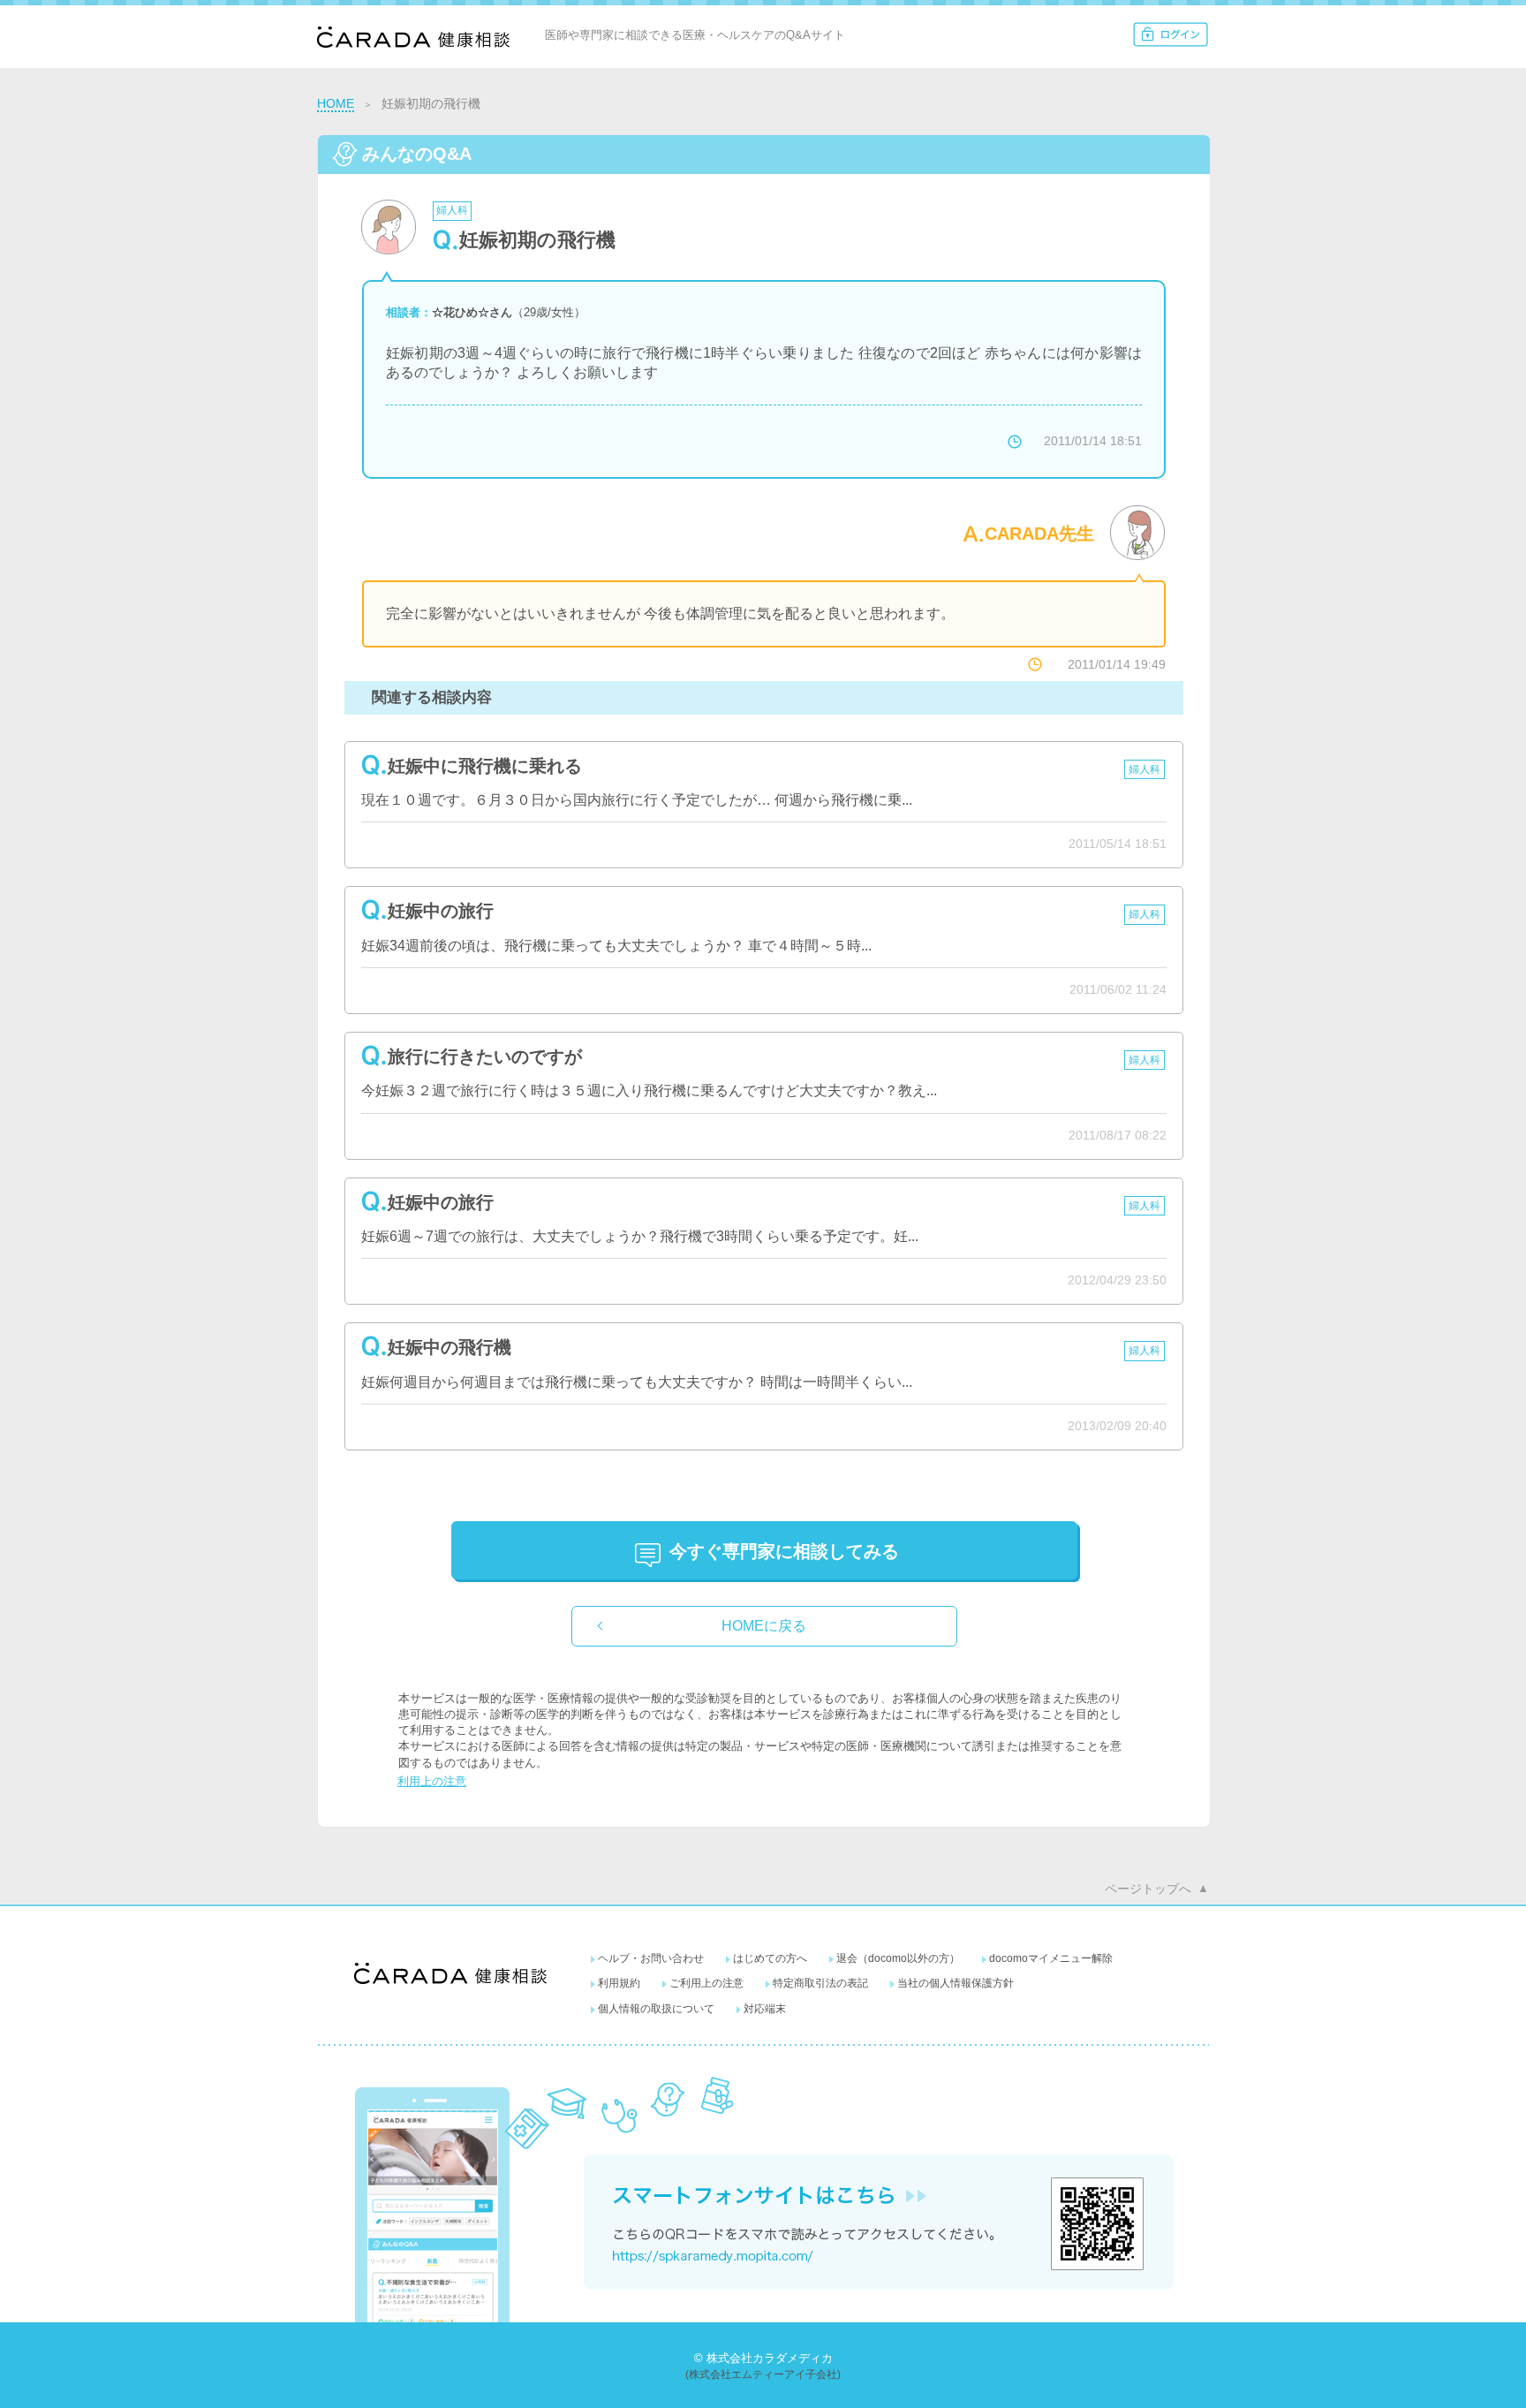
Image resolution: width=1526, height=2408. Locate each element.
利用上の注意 (432, 1781)
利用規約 (619, 1983)
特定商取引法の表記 (820, 1983)
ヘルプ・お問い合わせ (651, 1958)
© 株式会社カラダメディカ (763, 2358)
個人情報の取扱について (656, 2009)
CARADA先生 (1039, 534)
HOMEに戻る (764, 1626)
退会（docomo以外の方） (898, 1958)
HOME (336, 103)
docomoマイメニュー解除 (1051, 1958)
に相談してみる (784, 1551)
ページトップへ (1148, 1889)
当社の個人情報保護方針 (956, 1983)
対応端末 (765, 2009)
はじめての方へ (770, 1958)
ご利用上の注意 (706, 1983)
